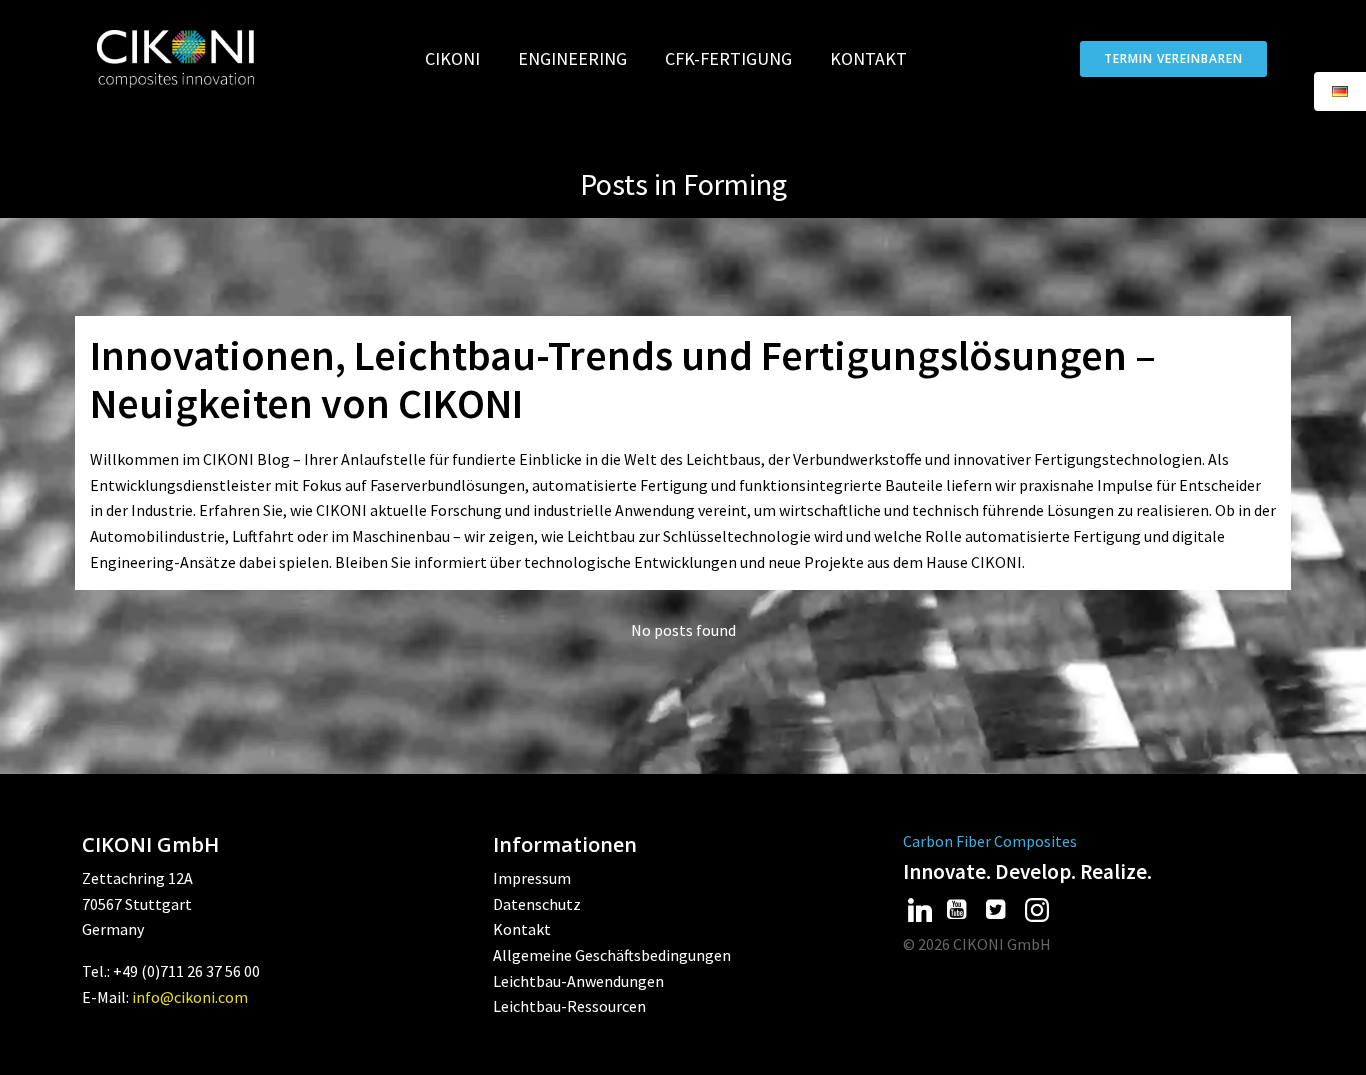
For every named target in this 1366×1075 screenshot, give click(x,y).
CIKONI (452, 58)
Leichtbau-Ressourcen (569, 1006)
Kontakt (868, 58)
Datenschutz (537, 904)
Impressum (532, 878)
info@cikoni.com (190, 997)
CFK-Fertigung (728, 58)
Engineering (572, 58)
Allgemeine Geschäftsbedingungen (612, 955)
